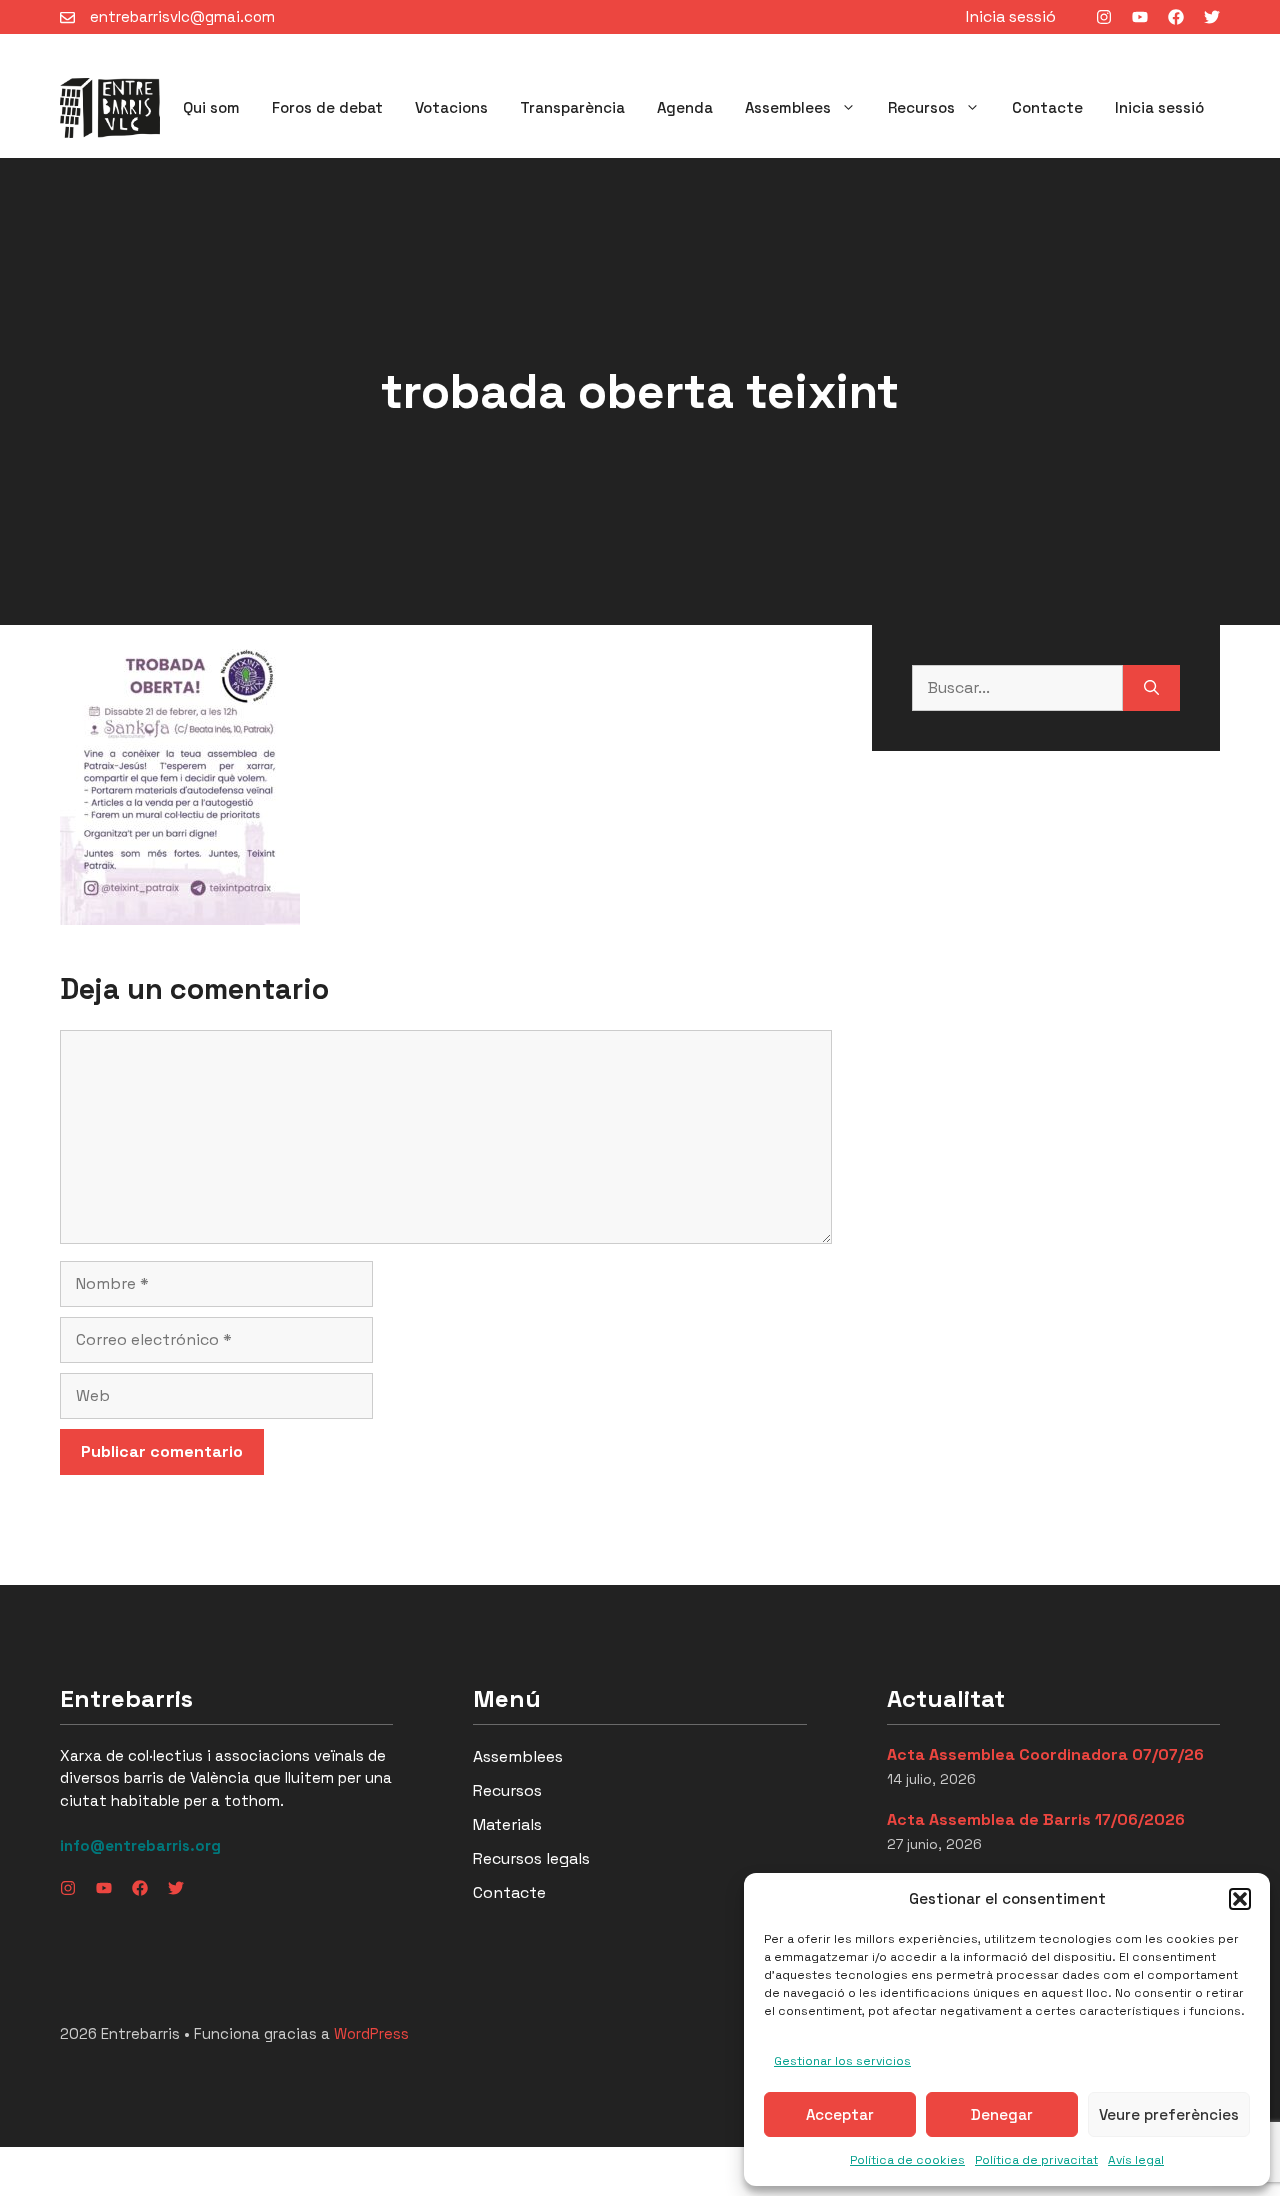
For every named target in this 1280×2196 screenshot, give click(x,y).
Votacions (451, 107)
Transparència (572, 107)
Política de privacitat (1036, 2160)
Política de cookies (907, 2160)
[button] (1240, 1899)
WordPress (371, 2033)
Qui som (211, 107)
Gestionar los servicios (842, 2061)
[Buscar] (1151, 688)
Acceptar (840, 2114)
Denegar (1002, 2114)
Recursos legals (531, 1858)
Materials (507, 1824)
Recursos (921, 107)
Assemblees (788, 107)
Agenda (685, 107)
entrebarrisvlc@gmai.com (182, 16)
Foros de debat (327, 107)
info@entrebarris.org (140, 1845)
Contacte (1047, 107)
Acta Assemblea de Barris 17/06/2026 (1036, 1819)
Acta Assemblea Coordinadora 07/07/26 (1045, 1754)
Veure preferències (1169, 2114)
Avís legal (1136, 2160)
